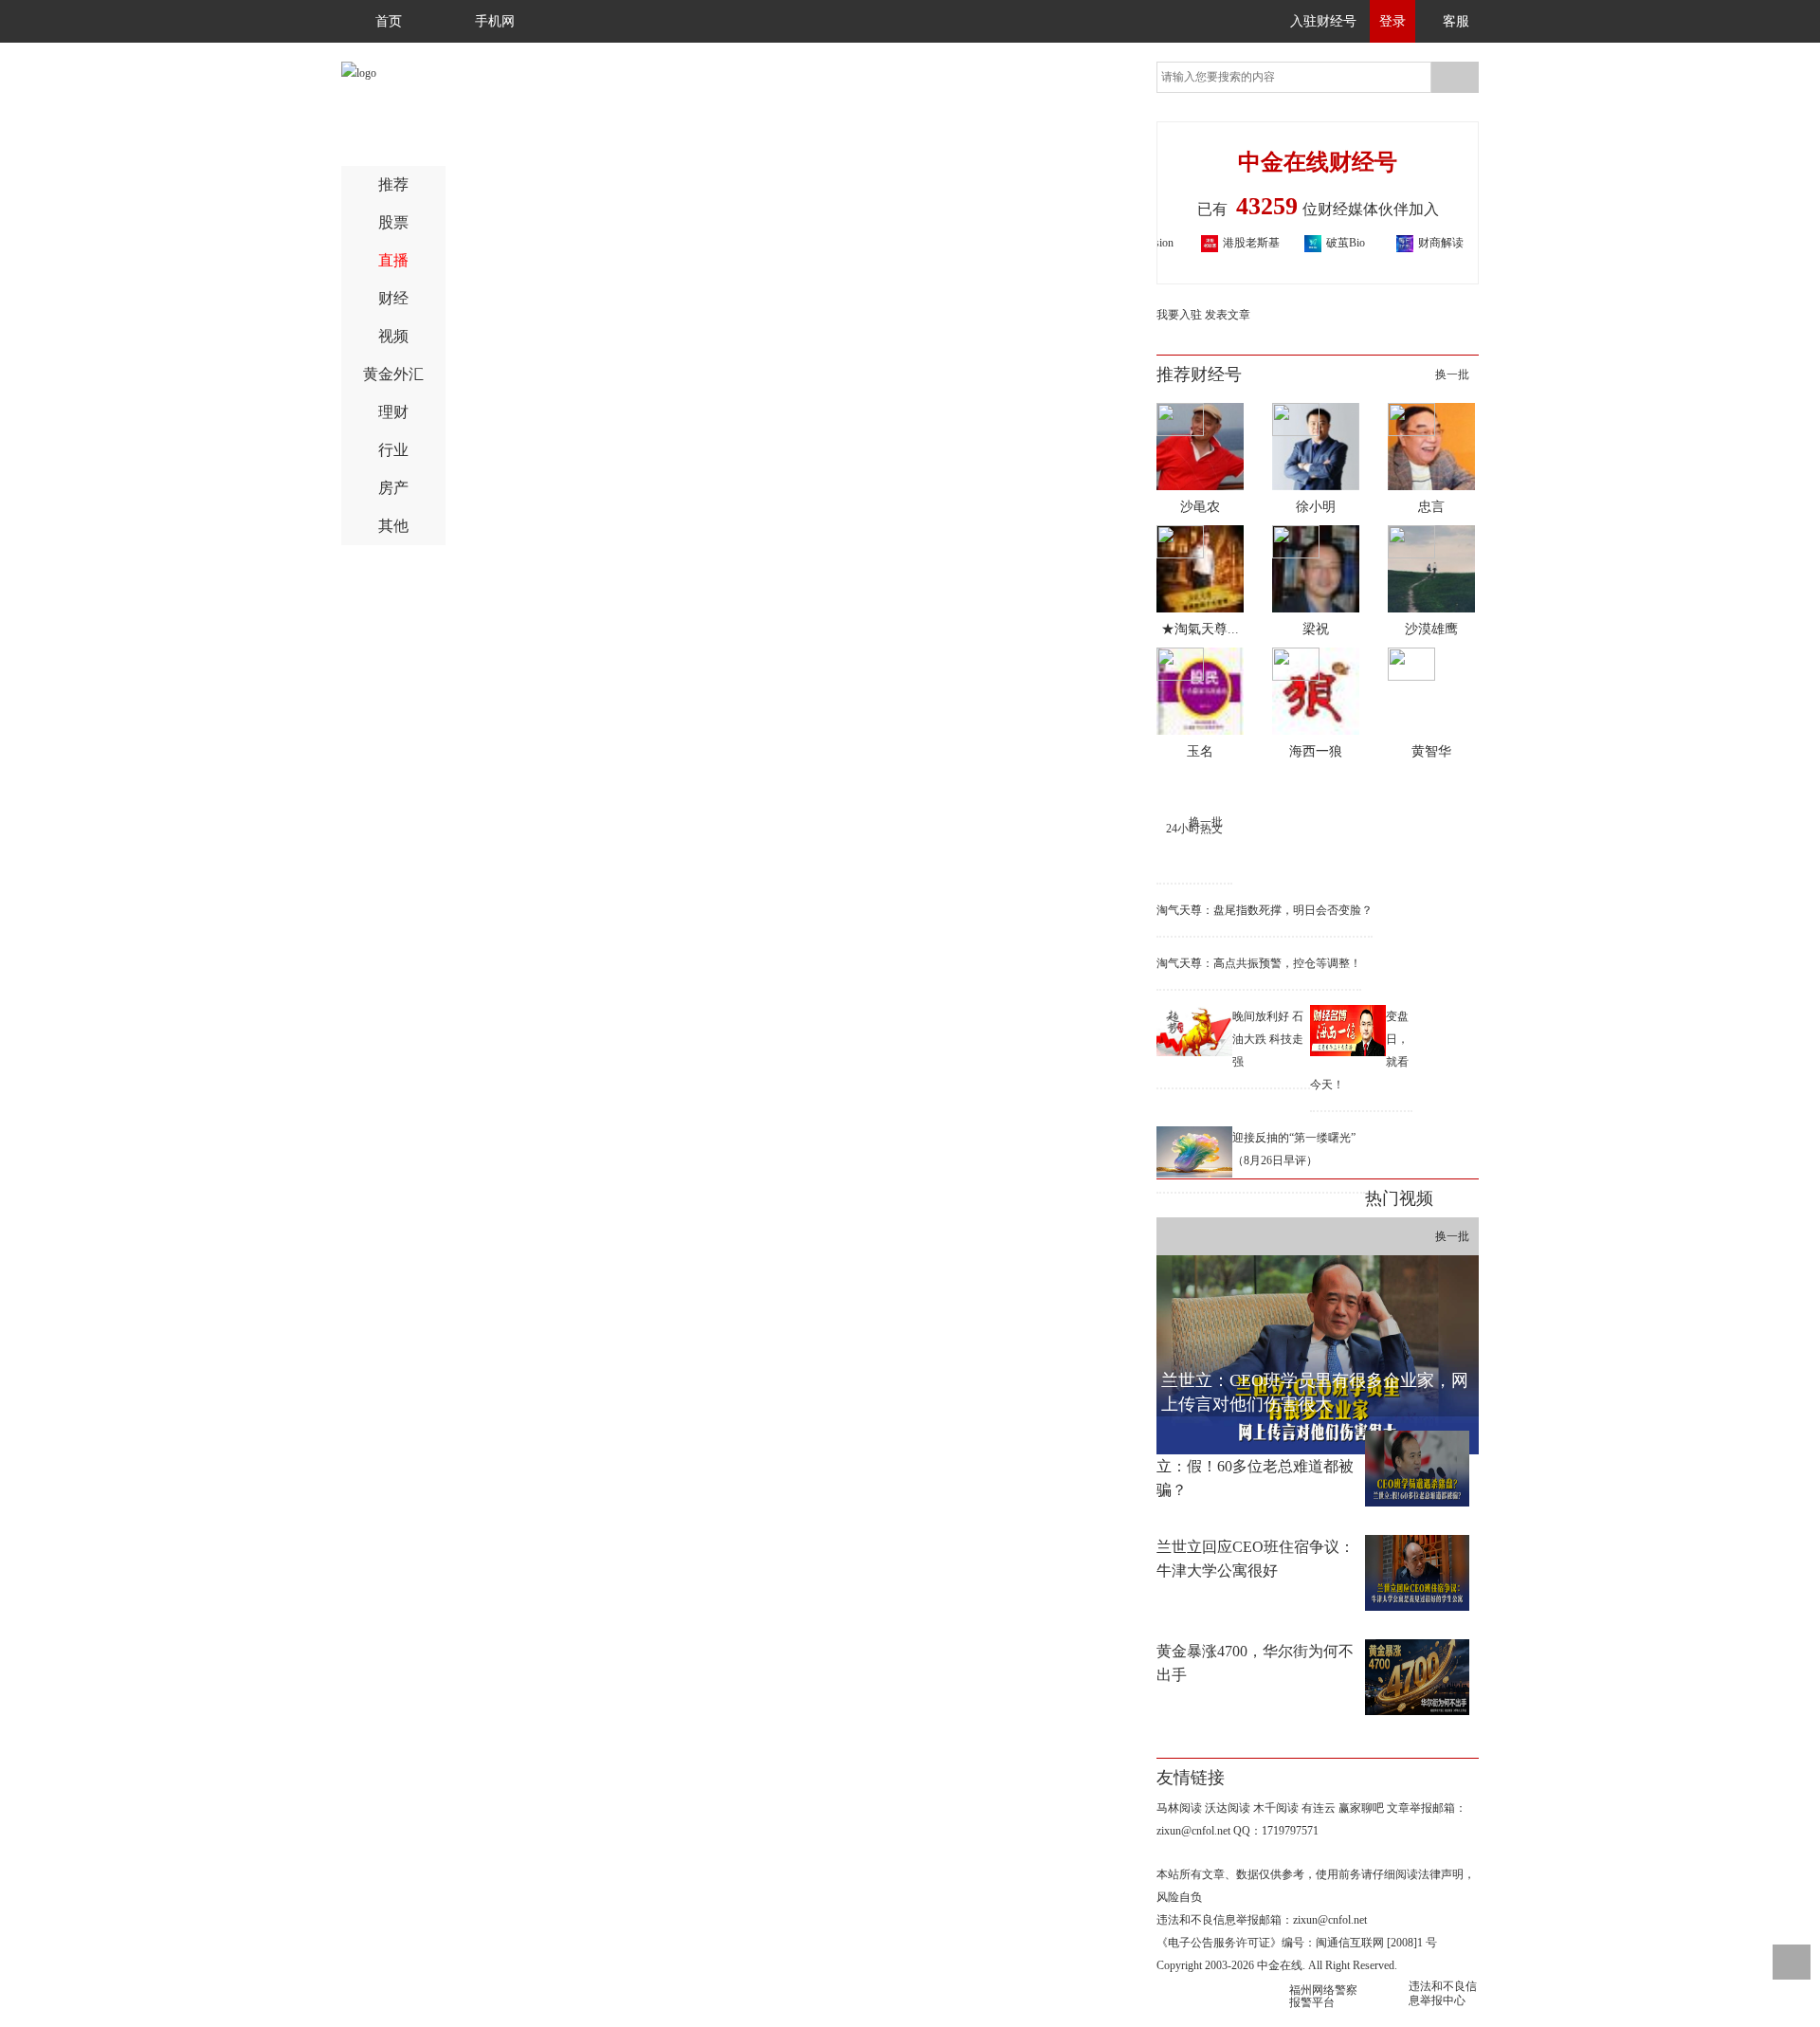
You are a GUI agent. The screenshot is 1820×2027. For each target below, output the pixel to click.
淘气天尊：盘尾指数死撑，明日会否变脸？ (1265, 910)
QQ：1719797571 (1276, 1831)
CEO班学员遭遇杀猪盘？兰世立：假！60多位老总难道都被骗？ (1256, 1466)
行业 (393, 450)
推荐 (393, 184)
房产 (393, 488)
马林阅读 (1179, 1808)
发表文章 (1228, 315)
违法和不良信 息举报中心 (1443, 1993)
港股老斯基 (1217, 243)
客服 (1456, 21)
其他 (393, 526)
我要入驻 (1179, 315)
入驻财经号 (1323, 21)
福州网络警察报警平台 (1323, 1996)
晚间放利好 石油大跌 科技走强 (1268, 1039)
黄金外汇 (393, 374)
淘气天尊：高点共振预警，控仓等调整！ (1259, 963)
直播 (393, 260)
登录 (1392, 21)
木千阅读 (1276, 1808)
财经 (393, 298)
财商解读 (1407, 243)
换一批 (1452, 374)
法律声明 (1441, 1874)
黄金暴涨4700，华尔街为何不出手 (1255, 1663)
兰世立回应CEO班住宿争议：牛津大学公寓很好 (1256, 1559)
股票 (393, 222)
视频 (393, 336)
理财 (393, 412)
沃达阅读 (1228, 1808)
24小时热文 (1194, 829)
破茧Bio (1311, 243)
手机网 (495, 21)
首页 (389, 21)
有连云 (1319, 1808)
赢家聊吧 (1361, 1808)
